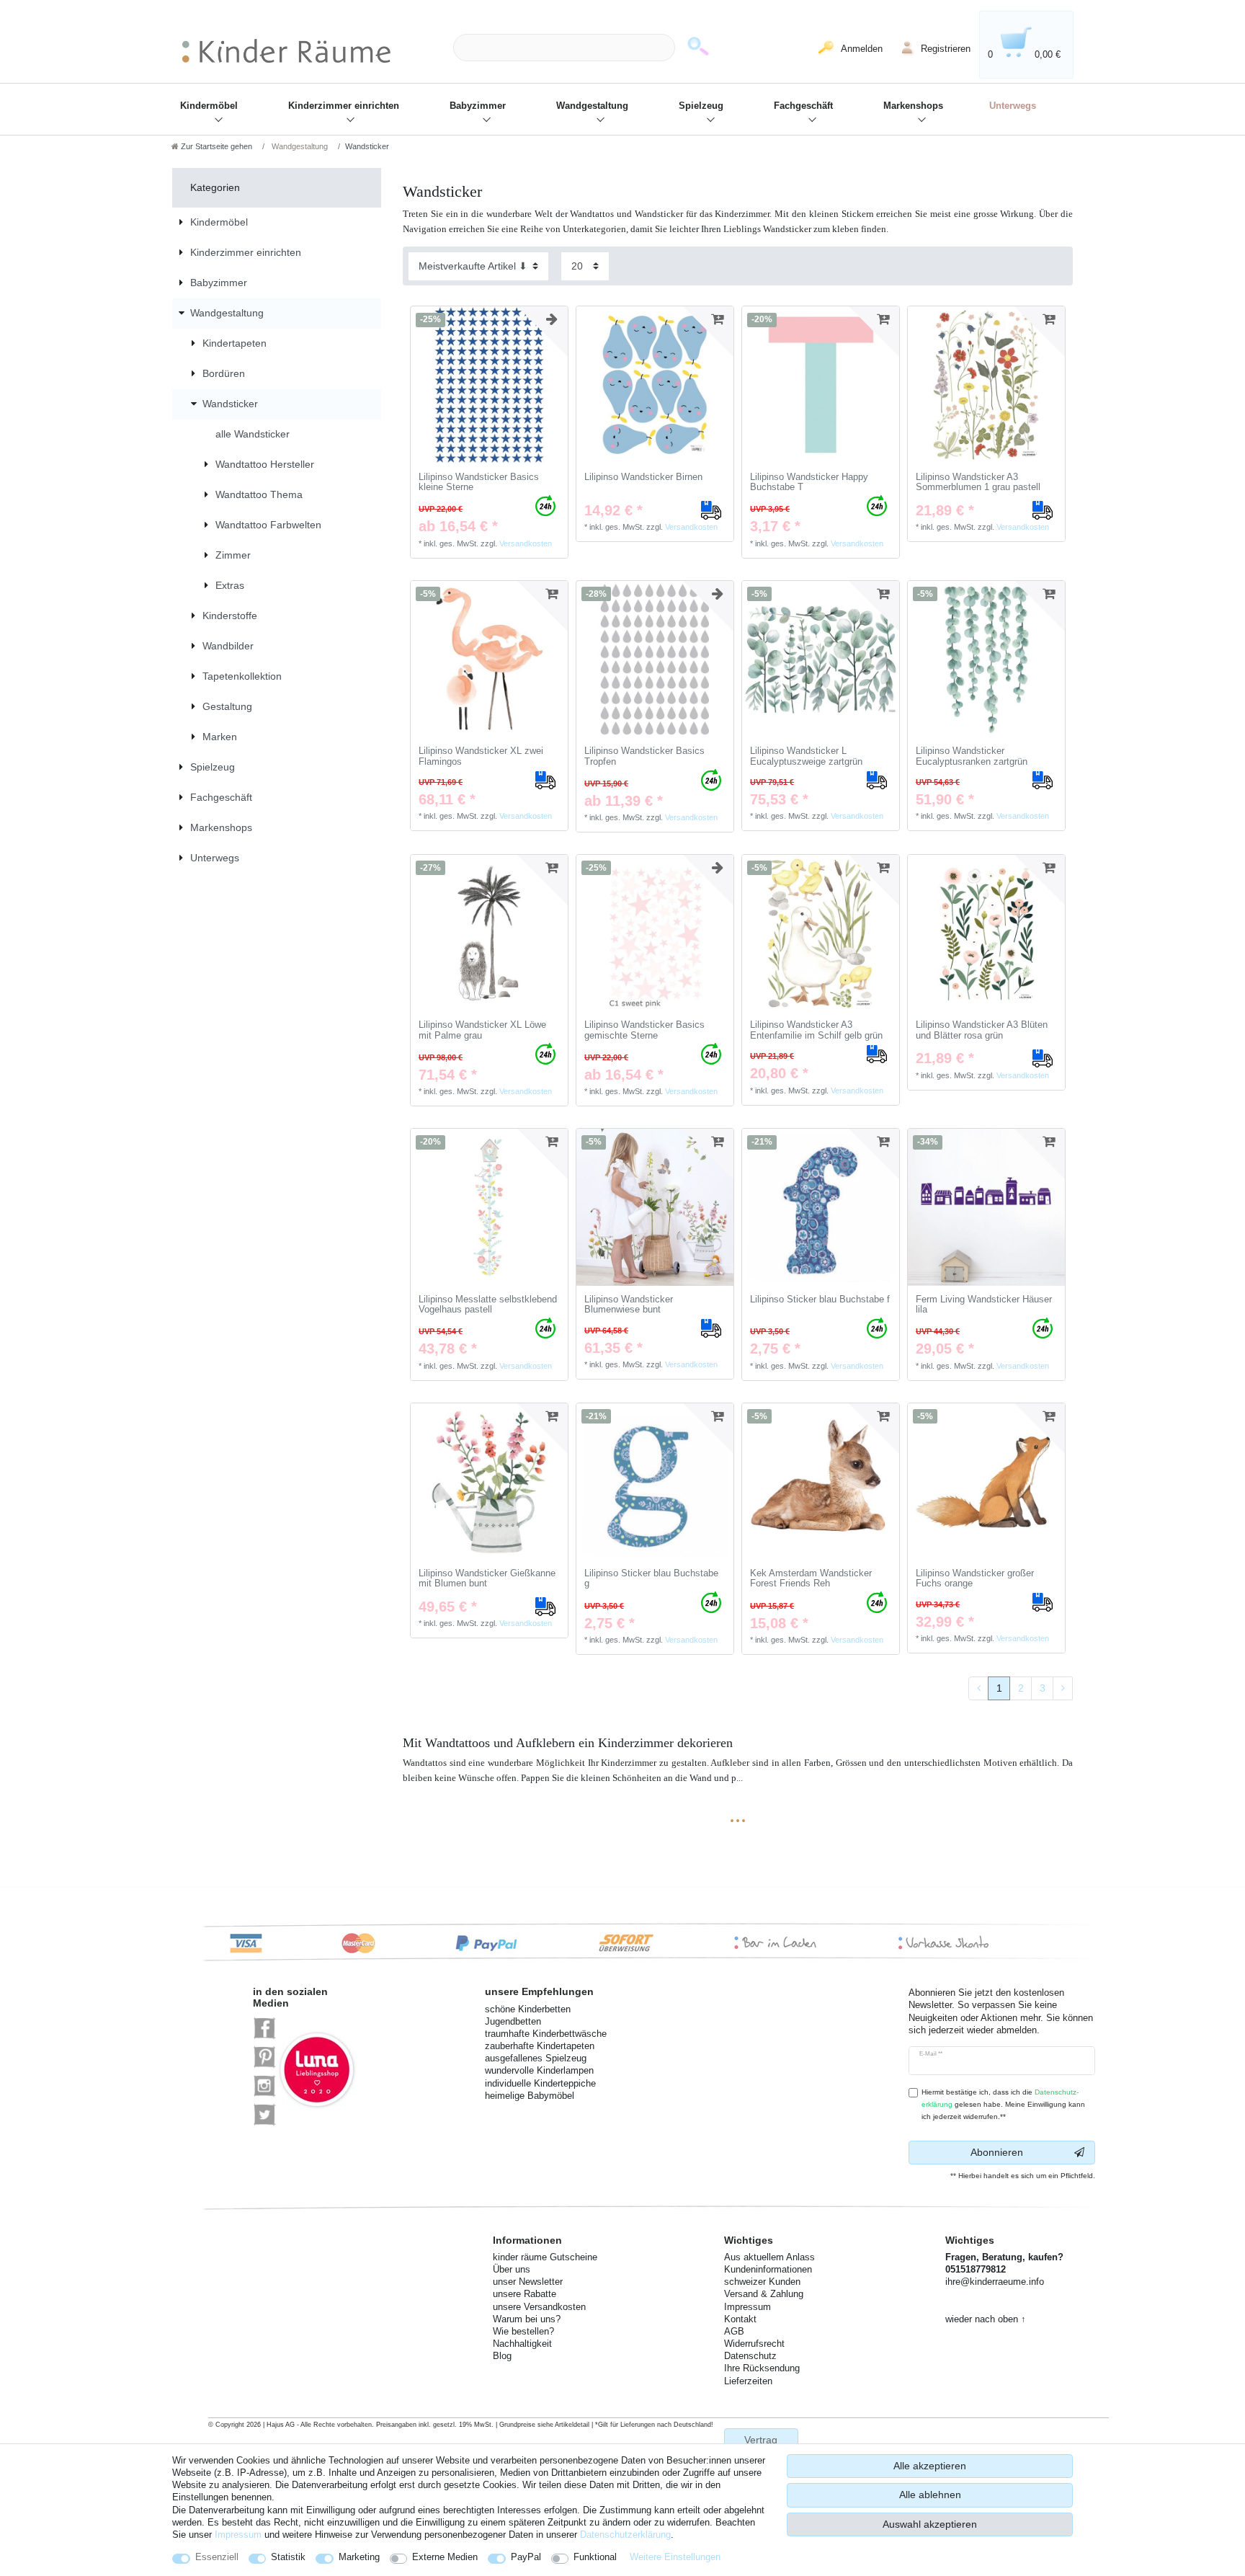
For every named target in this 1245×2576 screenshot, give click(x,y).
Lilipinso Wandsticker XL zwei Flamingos (481, 756)
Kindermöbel (209, 106)
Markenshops (913, 106)
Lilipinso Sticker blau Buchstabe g (651, 1579)
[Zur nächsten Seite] (1063, 1689)
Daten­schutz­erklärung (625, 2535)
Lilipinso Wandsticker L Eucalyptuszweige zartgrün (806, 756)
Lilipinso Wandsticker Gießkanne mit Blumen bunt (487, 1579)
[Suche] (698, 48)
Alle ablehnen (930, 2495)
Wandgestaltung (592, 106)
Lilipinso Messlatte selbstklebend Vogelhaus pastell (488, 1305)
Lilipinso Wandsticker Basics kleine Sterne (479, 483)
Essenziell (217, 2557)
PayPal (526, 2557)
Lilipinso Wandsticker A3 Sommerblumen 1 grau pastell (978, 483)
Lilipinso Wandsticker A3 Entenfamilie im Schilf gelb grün (816, 1030)
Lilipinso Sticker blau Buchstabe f (820, 1300)
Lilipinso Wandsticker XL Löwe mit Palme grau (482, 1030)
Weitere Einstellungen (675, 2557)
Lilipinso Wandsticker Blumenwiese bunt (629, 1305)
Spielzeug (701, 106)
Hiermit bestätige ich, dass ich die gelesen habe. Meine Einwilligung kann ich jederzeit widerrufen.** (1003, 2104)
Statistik (288, 2557)
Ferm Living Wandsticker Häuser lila (984, 1305)
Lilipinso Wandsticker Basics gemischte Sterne (644, 1030)
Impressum (238, 2535)
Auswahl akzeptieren (930, 2524)
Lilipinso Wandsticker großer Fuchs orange (975, 1579)
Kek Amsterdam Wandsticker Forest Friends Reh (811, 1579)
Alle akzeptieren (930, 2466)
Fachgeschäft (803, 106)
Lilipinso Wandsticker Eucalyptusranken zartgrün (972, 756)
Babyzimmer (478, 106)
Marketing (359, 2557)
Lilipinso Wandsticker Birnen (643, 477)
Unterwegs (1013, 106)
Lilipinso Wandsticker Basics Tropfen (644, 756)
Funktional (595, 2557)
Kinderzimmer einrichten (344, 106)
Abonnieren (997, 2152)
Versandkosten (526, 543)
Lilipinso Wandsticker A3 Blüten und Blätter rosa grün (982, 1030)
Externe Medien (445, 2557)
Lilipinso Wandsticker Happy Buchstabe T (809, 483)
